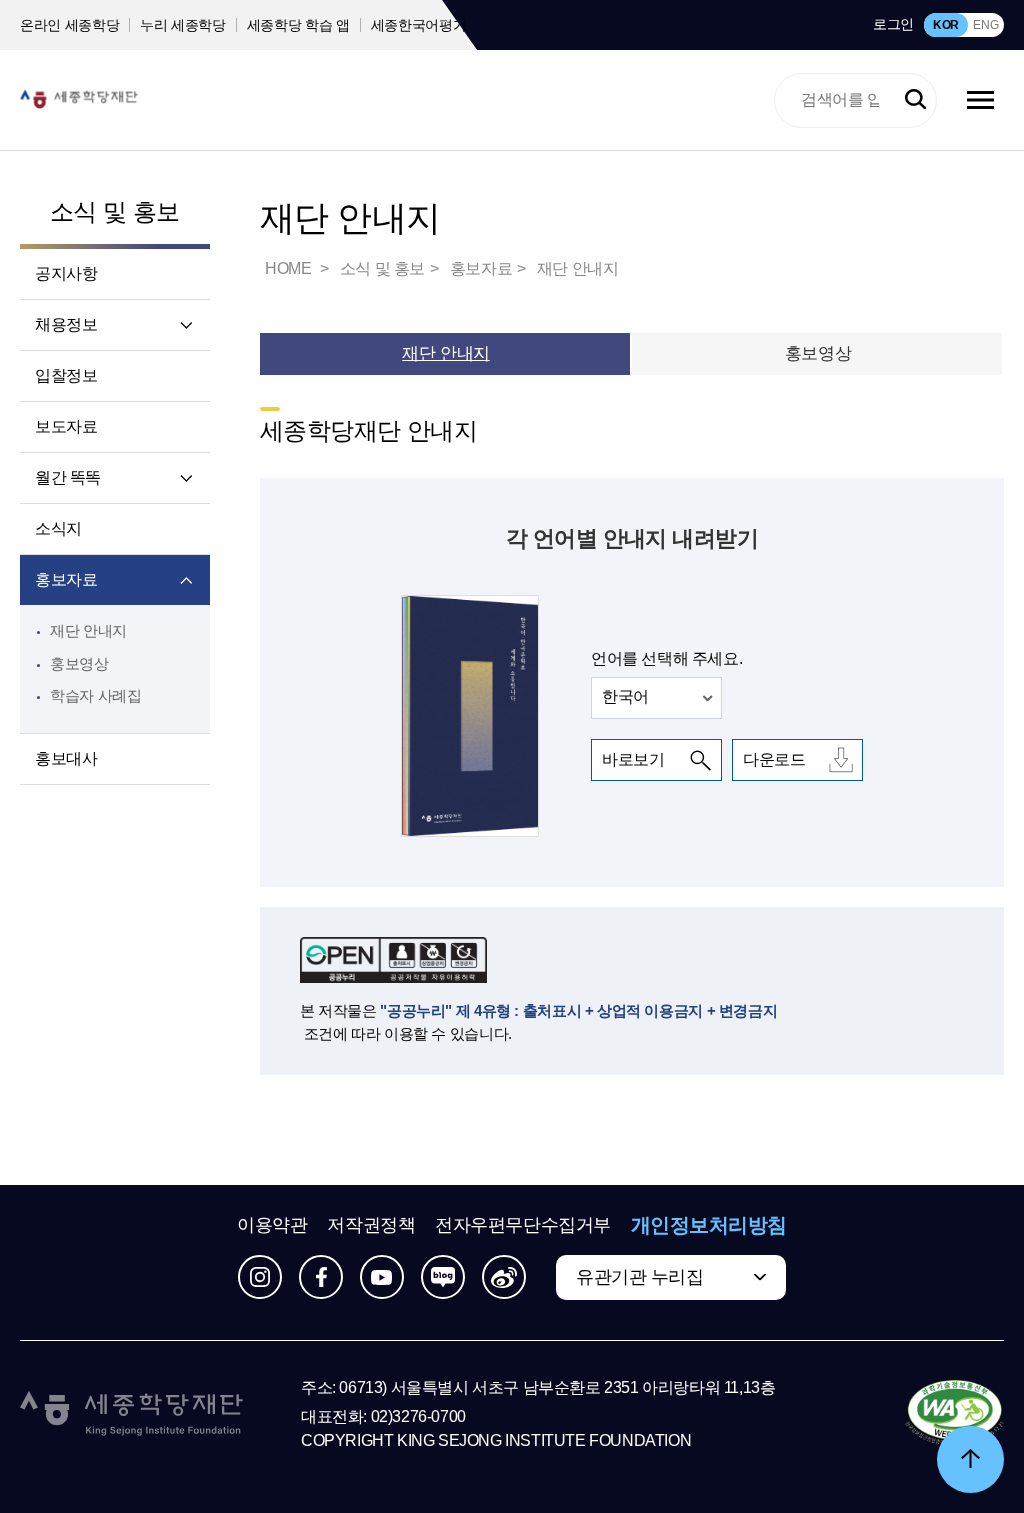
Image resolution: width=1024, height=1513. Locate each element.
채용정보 (66, 324)
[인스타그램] (260, 1277)
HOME (290, 268)
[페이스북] (321, 1277)
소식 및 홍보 (115, 211)
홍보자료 (66, 579)
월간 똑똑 (68, 477)
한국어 (625, 696)
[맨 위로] (970, 1459)
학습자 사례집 (95, 695)
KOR (946, 25)
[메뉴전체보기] (980, 100)
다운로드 (774, 759)
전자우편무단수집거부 (523, 1225)
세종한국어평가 (419, 25)
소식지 (58, 528)
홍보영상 (79, 663)
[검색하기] (915, 100)
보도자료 (66, 426)
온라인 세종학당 (69, 25)
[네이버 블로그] (443, 1277)
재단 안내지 (88, 630)
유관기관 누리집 (639, 1277)
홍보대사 (66, 758)
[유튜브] (382, 1277)
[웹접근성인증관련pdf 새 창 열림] (954, 1414)
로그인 (893, 24)
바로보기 (633, 759)
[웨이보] (504, 1277)
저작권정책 (371, 1225)
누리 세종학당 (183, 25)
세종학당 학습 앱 (298, 25)
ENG (985, 25)
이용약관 (272, 1225)
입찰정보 (66, 375)
